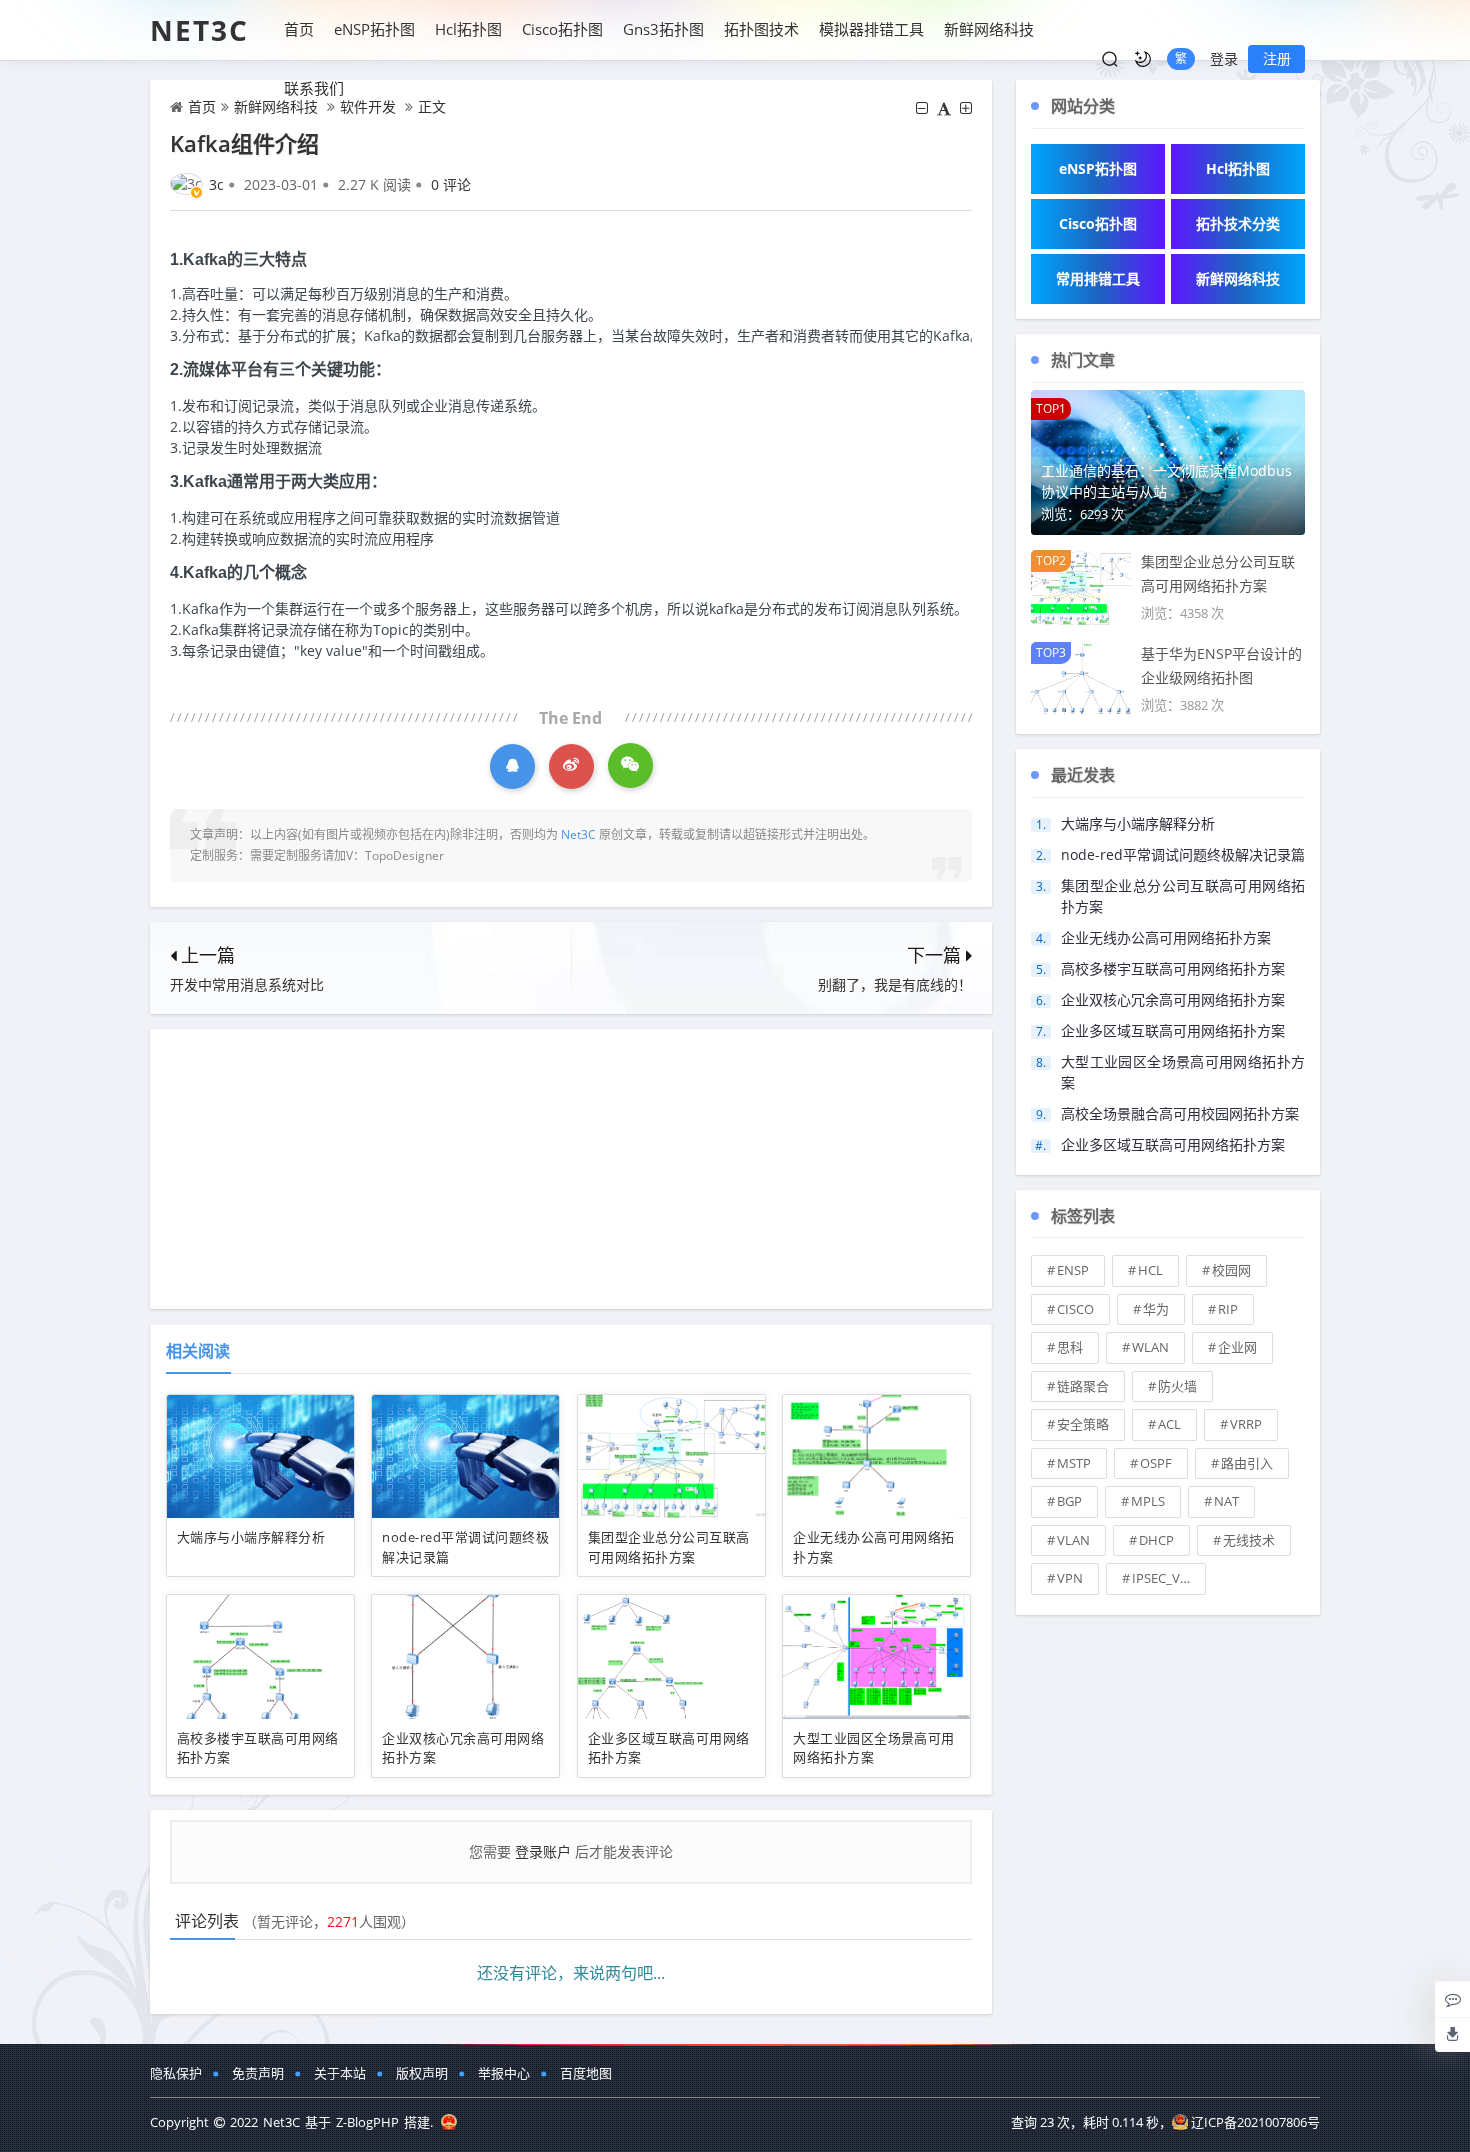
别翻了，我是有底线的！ (895, 984)
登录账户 (543, 1851)
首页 (299, 29)
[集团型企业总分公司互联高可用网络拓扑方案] (1081, 585)
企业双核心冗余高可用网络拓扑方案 (1173, 999)
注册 (1277, 58)
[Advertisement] (571, 1169)
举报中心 (504, 2073)
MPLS (1148, 1501)
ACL (1169, 1424)
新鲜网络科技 (989, 29)
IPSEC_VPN (1165, 1578)
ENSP (1073, 1270)
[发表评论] (1453, 1999)
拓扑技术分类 (1238, 223)
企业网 (1237, 1347)
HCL (1150, 1270)
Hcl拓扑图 (468, 29)
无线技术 (1249, 1540)
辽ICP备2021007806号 (1255, 2122)
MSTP (1074, 1463)
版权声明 (422, 2073)
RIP (1228, 1309)
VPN (1070, 1578)
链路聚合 (1083, 1386)
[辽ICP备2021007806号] (449, 2122)
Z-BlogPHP (367, 2122)
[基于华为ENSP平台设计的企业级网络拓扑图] (1081, 677)
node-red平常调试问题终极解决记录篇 (1183, 854)
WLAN (1150, 1347)
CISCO (1075, 1309)
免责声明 (258, 2073)
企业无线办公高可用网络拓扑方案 (1166, 937)
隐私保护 (176, 2073)
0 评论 (451, 184)
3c (216, 184)
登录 (1224, 58)
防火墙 (1177, 1386)
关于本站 (340, 2073)
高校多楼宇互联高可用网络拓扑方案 (1173, 968)
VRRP (1246, 1424)
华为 (1156, 1309)
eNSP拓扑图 (374, 29)
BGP (1069, 1501)
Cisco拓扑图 (562, 29)
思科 (1070, 1347)
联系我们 (314, 88)
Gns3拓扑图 (663, 29)
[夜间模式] (1143, 59)
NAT (1226, 1501)
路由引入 (1247, 1463)
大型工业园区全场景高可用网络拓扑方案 (874, 1748)
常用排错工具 (1098, 278)
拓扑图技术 (761, 29)
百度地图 (586, 2073)
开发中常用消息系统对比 (247, 984)
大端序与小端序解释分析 (251, 1537)
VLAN (1073, 1540)
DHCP (1156, 1540)
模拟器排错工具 (871, 29)
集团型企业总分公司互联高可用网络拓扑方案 (669, 1547)
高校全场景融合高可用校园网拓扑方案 (1180, 1113)
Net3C (199, 30)
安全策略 (1083, 1424)
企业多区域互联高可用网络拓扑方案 (1173, 1030)
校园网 (1231, 1270)
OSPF (1156, 1463)
